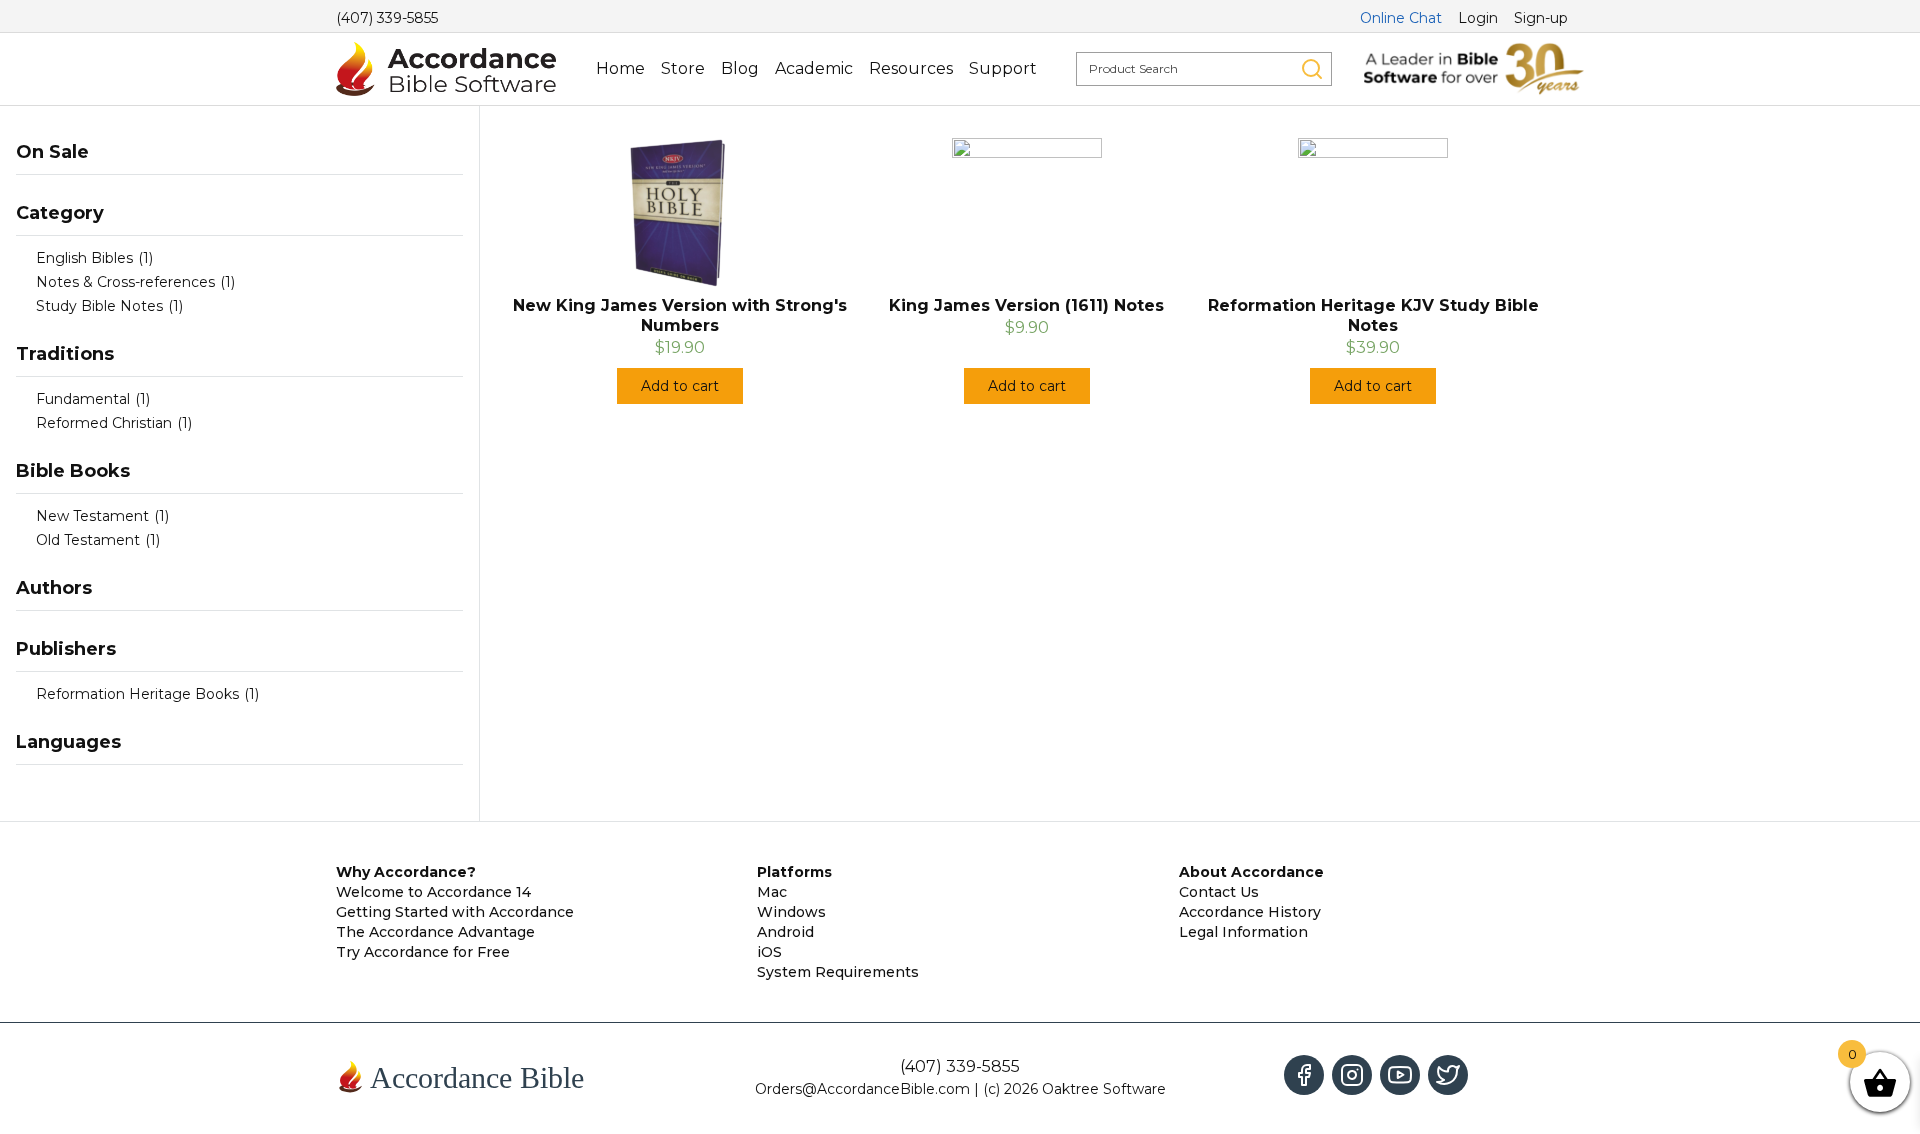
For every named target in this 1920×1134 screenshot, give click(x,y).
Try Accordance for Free (423, 952)
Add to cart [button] (680, 386)
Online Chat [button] (1401, 18)
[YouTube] (1400, 1075)
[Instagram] (1352, 1075)
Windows (791, 912)
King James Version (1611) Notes (1026, 305)
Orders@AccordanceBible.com (862, 1089)
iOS (769, 952)
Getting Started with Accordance (455, 912)
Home (620, 68)
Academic (814, 68)
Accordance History (1250, 912)
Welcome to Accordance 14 (433, 892)
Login (1478, 18)
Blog (740, 68)
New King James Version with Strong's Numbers (680, 315)
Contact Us (1219, 892)
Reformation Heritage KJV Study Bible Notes (1373, 315)
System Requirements (838, 972)
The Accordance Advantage (435, 932)
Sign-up (1541, 18)
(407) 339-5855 (387, 18)
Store (683, 68)
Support (1003, 68)
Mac (772, 892)
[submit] (1312, 69)
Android (785, 932)
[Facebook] (1304, 1075)
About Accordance (1251, 872)
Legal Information (1243, 932)
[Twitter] (1448, 1075)
